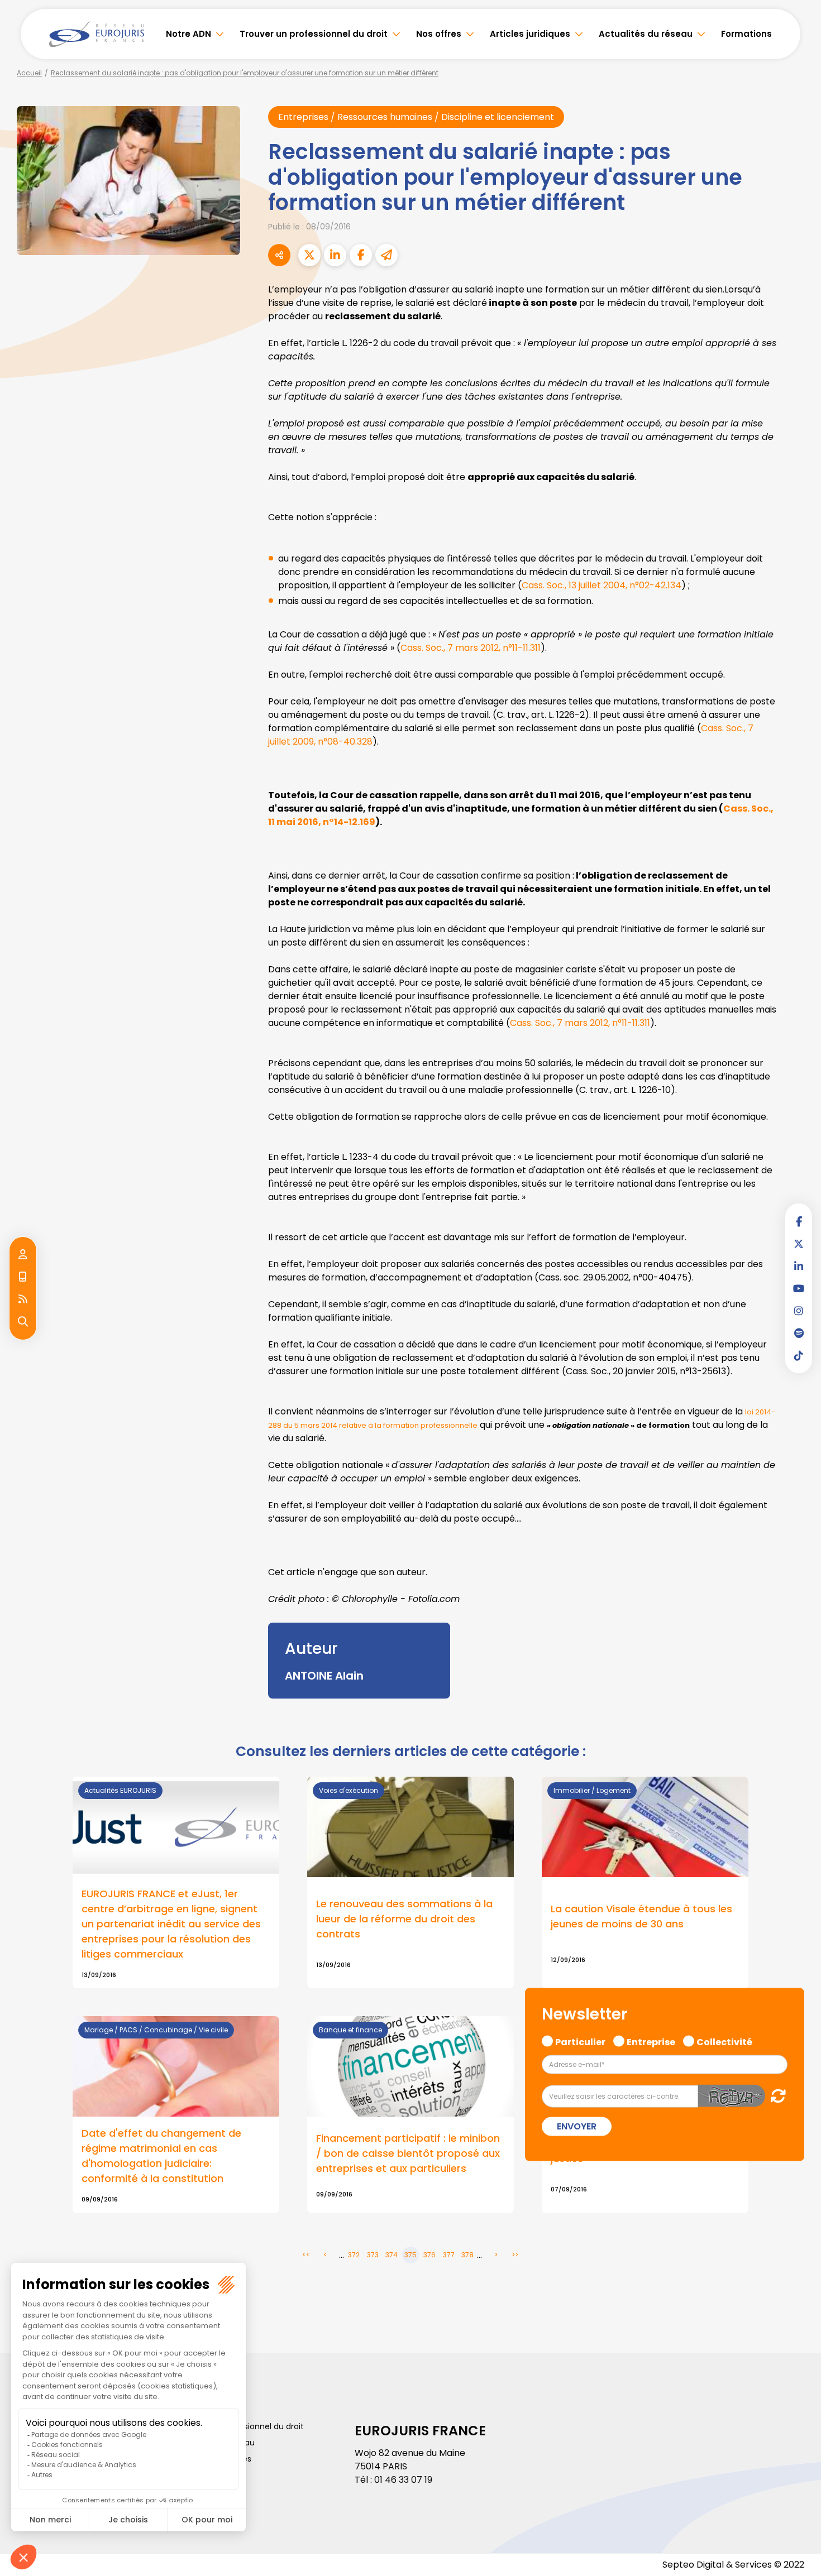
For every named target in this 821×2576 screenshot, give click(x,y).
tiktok (799, 1355)
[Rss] (23, 1299)
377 (449, 2255)
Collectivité (724, 2040)
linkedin (799, 1266)
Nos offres (439, 34)
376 (429, 2255)
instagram (799, 1311)
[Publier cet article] (309, 255)
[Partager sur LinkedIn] (335, 255)
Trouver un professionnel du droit (314, 34)
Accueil (29, 73)
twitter (799, 1244)
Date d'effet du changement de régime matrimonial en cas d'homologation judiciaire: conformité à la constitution (161, 2156)
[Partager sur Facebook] (361, 255)
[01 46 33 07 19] (23, 1277)
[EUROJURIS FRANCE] (97, 34)
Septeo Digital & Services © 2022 (733, 2565)
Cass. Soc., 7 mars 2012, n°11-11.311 (471, 648)
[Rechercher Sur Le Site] (23, 1322)
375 (410, 2255)
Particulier (580, 2040)
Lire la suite (176, 1883)
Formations (746, 34)
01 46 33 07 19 (403, 2480)
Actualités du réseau (646, 34)
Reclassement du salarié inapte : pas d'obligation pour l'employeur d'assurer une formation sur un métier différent (245, 73)
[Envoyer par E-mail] (386, 255)
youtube (799, 1288)
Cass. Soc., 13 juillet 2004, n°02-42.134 (602, 585)
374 (392, 2255)
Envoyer (577, 2126)
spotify (799, 1333)
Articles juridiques (530, 34)
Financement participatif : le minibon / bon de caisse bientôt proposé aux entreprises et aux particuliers (408, 2153)
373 (373, 2255)
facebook (799, 1221)
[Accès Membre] (23, 1255)
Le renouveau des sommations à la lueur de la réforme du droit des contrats (404, 1919)
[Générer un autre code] (775, 2096)
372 (354, 2255)
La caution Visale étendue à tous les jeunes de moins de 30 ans (641, 1916)
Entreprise (651, 2040)
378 (467, 2255)
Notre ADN (188, 34)
